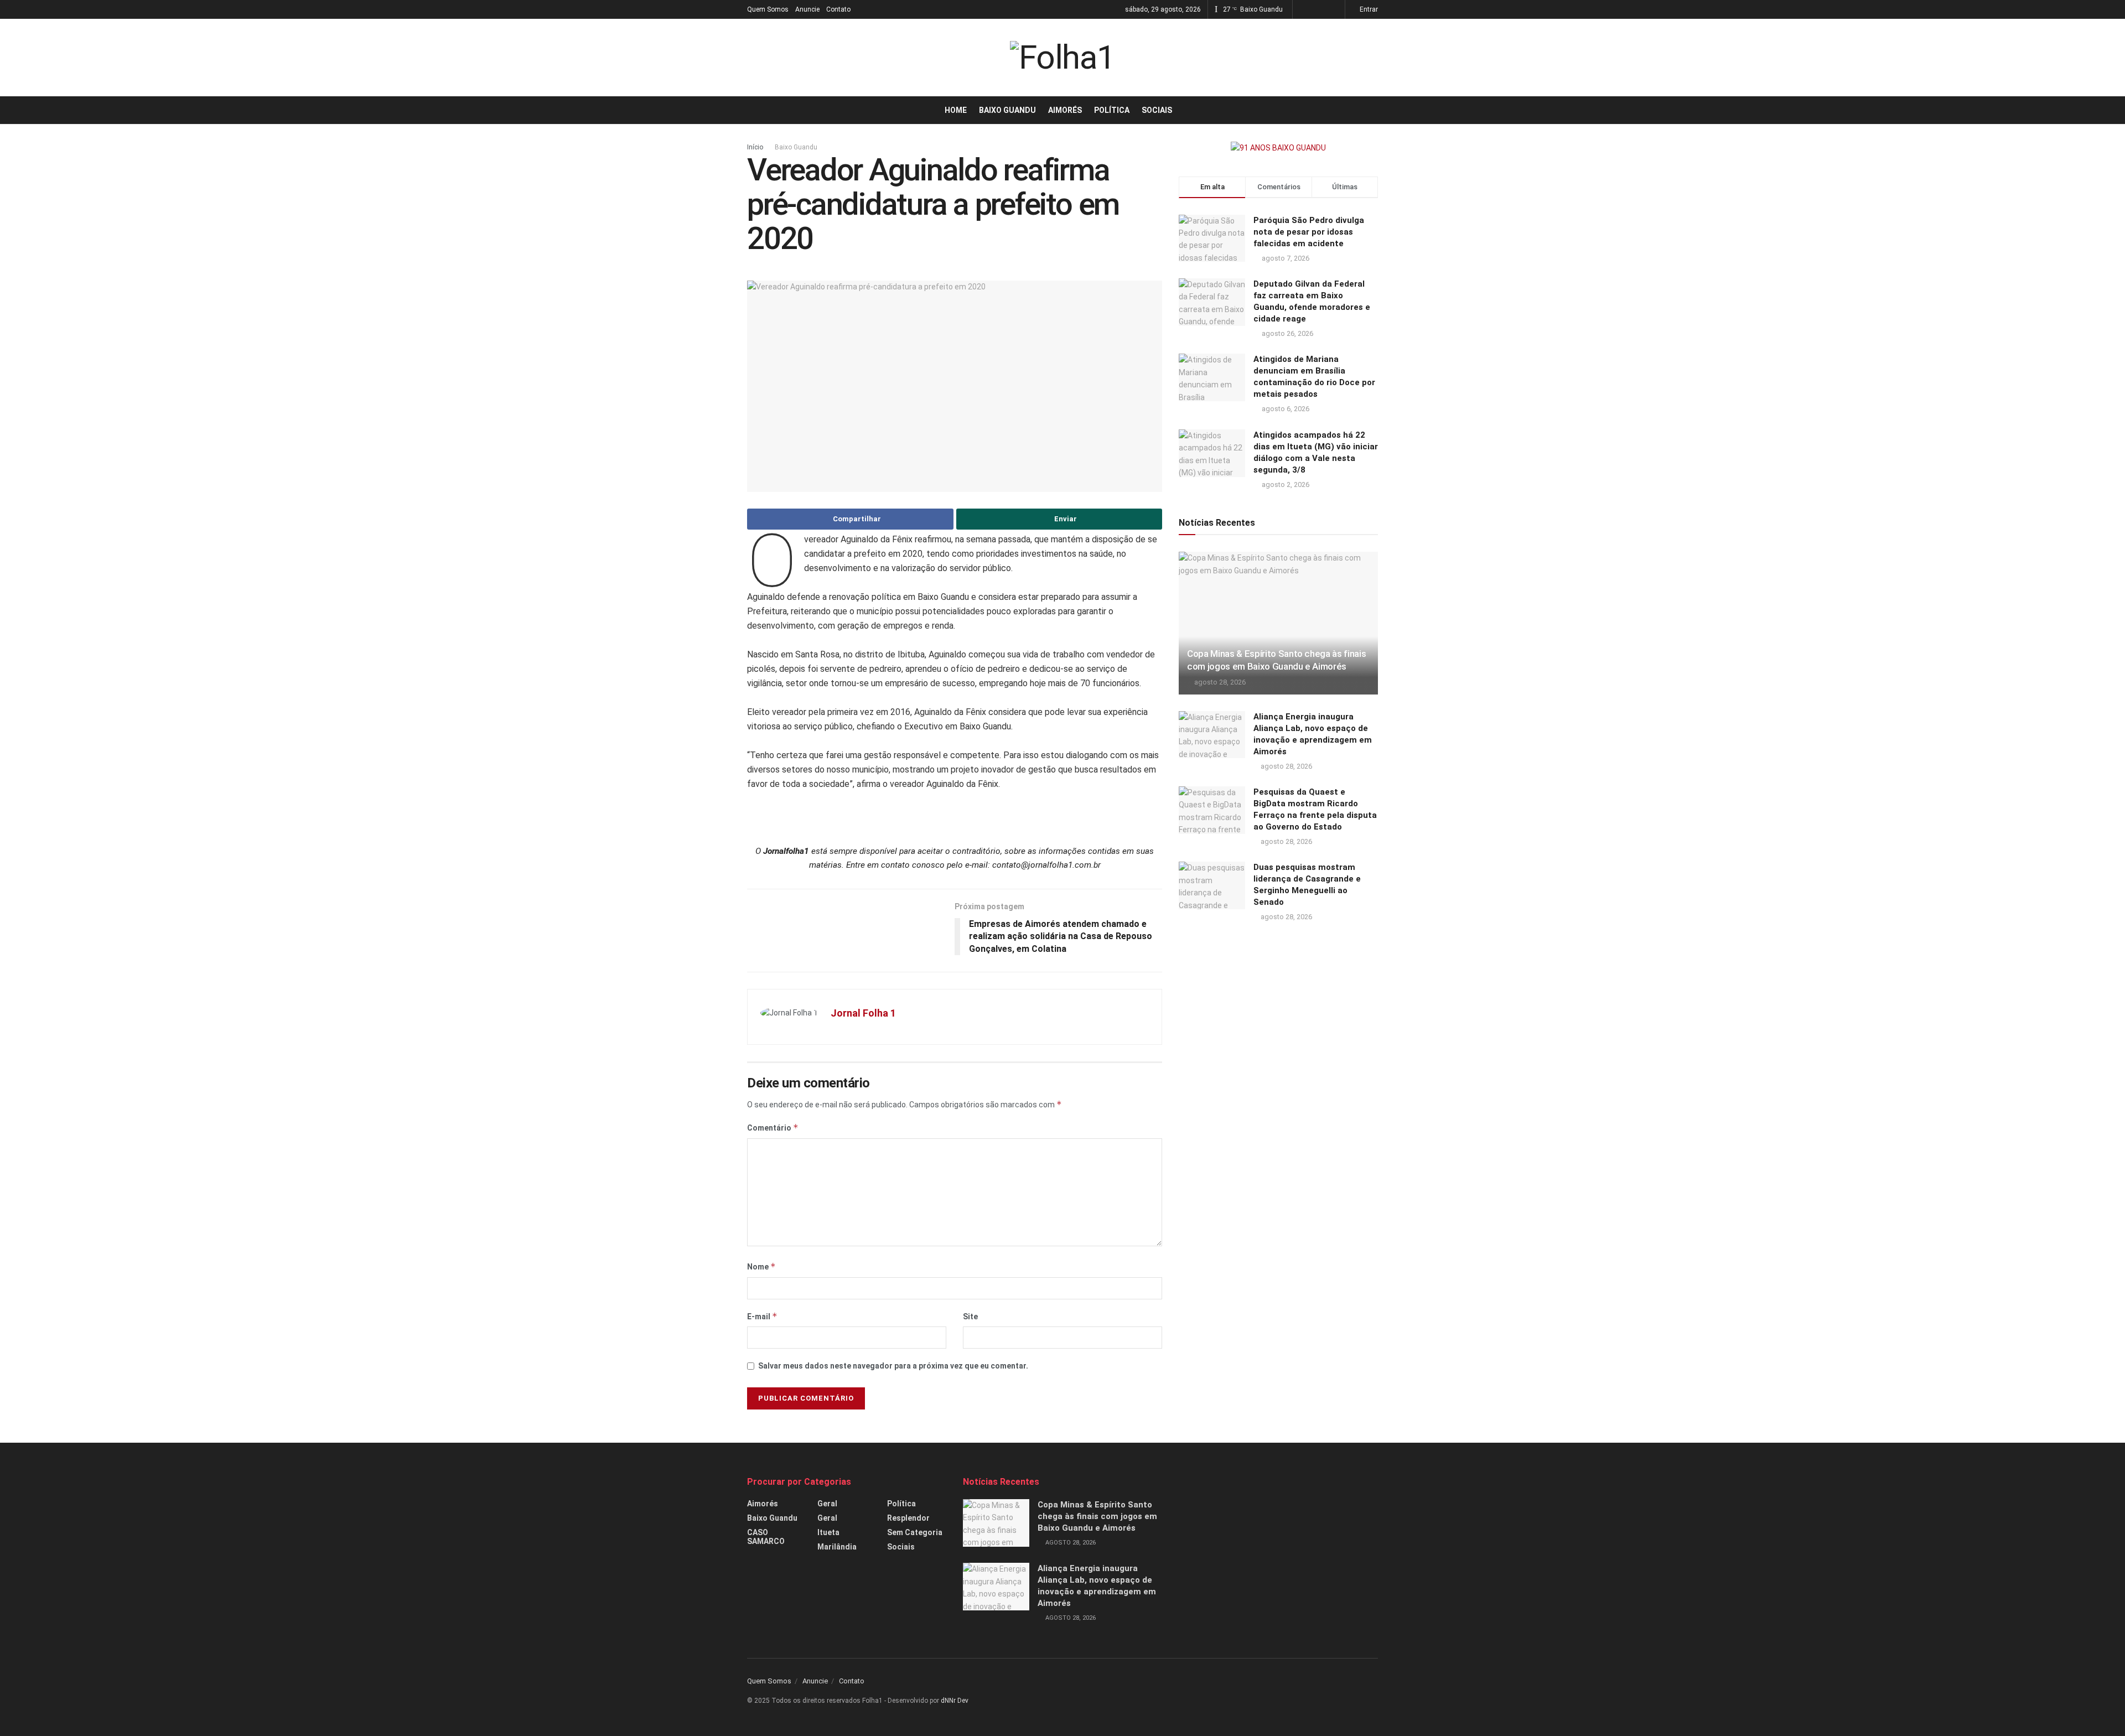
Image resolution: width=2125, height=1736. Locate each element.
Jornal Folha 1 (863, 1013)
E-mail (762, 1316)
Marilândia (837, 1547)
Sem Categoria (915, 1532)
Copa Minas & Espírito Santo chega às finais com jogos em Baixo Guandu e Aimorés (1097, 1516)
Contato (838, 9)
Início (755, 147)
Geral (827, 1504)
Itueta (828, 1532)
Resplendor (908, 1518)
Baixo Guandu (1007, 110)
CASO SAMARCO (766, 1537)
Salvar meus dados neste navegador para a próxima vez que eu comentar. (893, 1366)
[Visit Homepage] (1062, 58)
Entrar (1368, 9)
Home (956, 110)
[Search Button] (1374, 110)
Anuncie (807, 9)
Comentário (773, 1128)
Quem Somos (768, 9)
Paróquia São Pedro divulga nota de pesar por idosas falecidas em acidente (1309, 232)
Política (1112, 110)
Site (970, 1317)
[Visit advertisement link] (1278, 148)
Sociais (1157, 110)
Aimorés (1065, 110)
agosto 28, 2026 (1219, 682)
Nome (761, 1266)
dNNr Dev (955, 1701)
